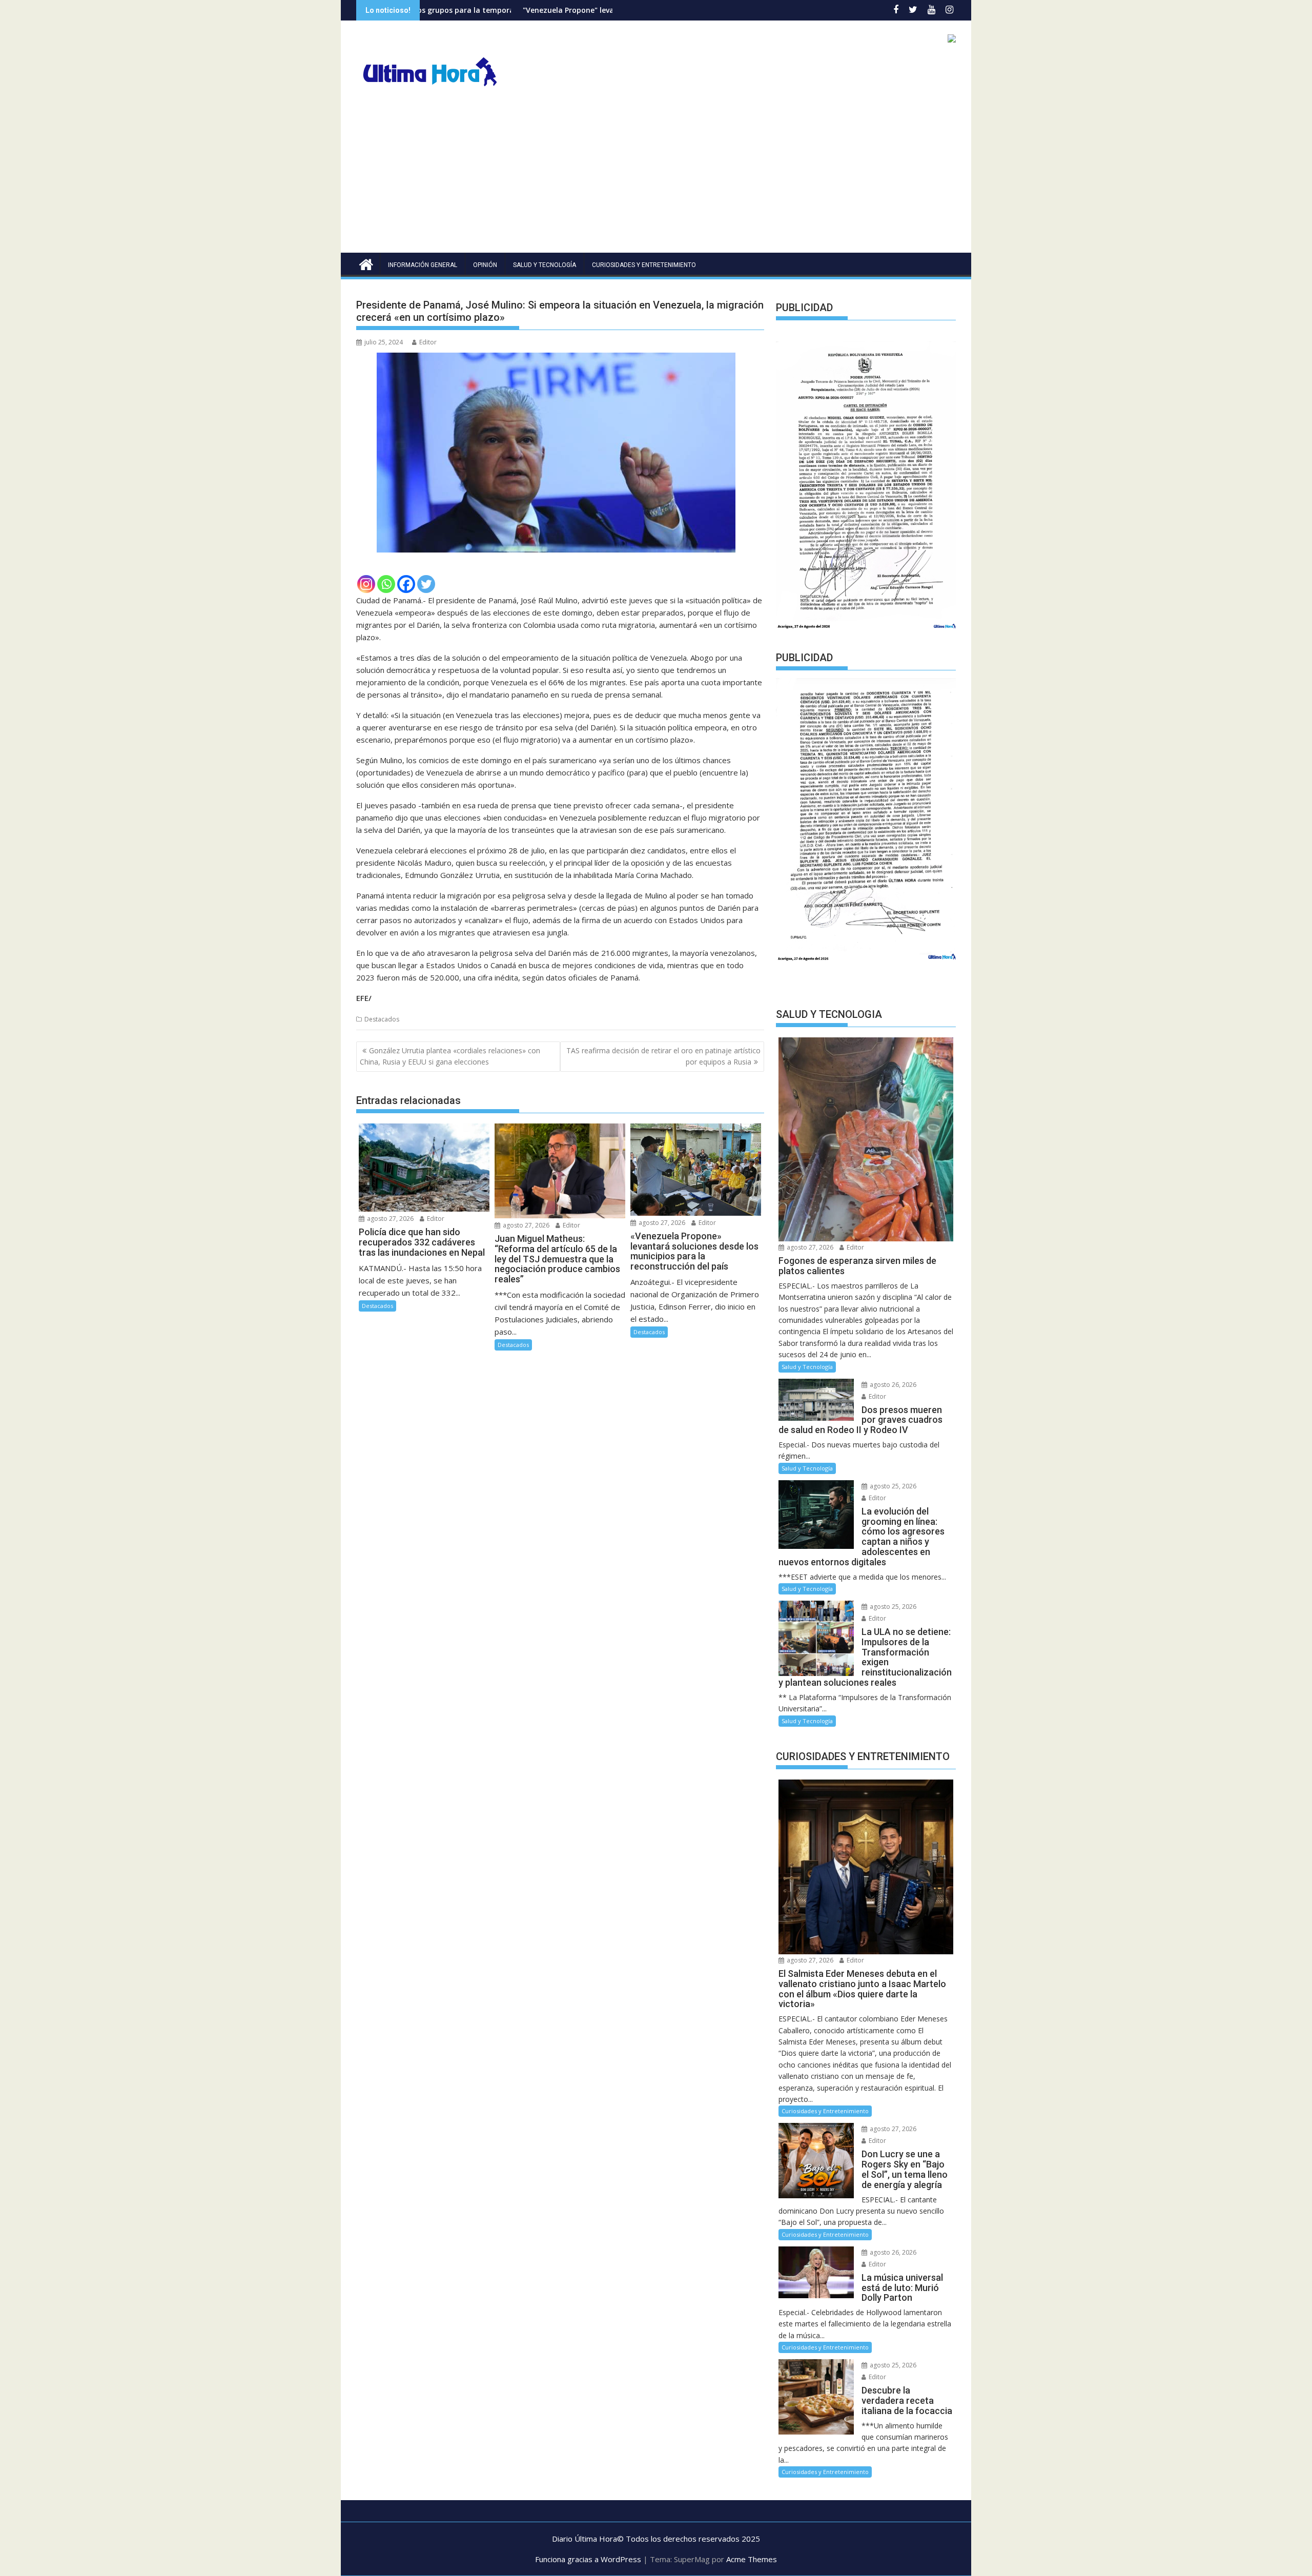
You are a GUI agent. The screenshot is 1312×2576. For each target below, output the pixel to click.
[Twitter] (426, 584)
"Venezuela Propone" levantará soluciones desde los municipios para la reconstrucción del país (544, 10)
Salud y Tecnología (545, 265)
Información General (423, 265)
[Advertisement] (656, 176)
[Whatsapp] (386, 584)
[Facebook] (406, 584)
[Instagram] (366, 584)
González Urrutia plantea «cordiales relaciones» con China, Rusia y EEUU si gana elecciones (450, 1056)
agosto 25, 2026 (892, 1486)
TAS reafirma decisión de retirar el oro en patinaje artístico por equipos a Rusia (663, 1056)
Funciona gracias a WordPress (588, 2559)
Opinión (485, 265)
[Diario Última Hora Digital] (366, 263)
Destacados (382, 1019)
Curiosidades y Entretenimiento (644, 265)
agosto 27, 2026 (389, 1219)
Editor (428, 342)
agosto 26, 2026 (892, 1385)
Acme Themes (752, 2559)
